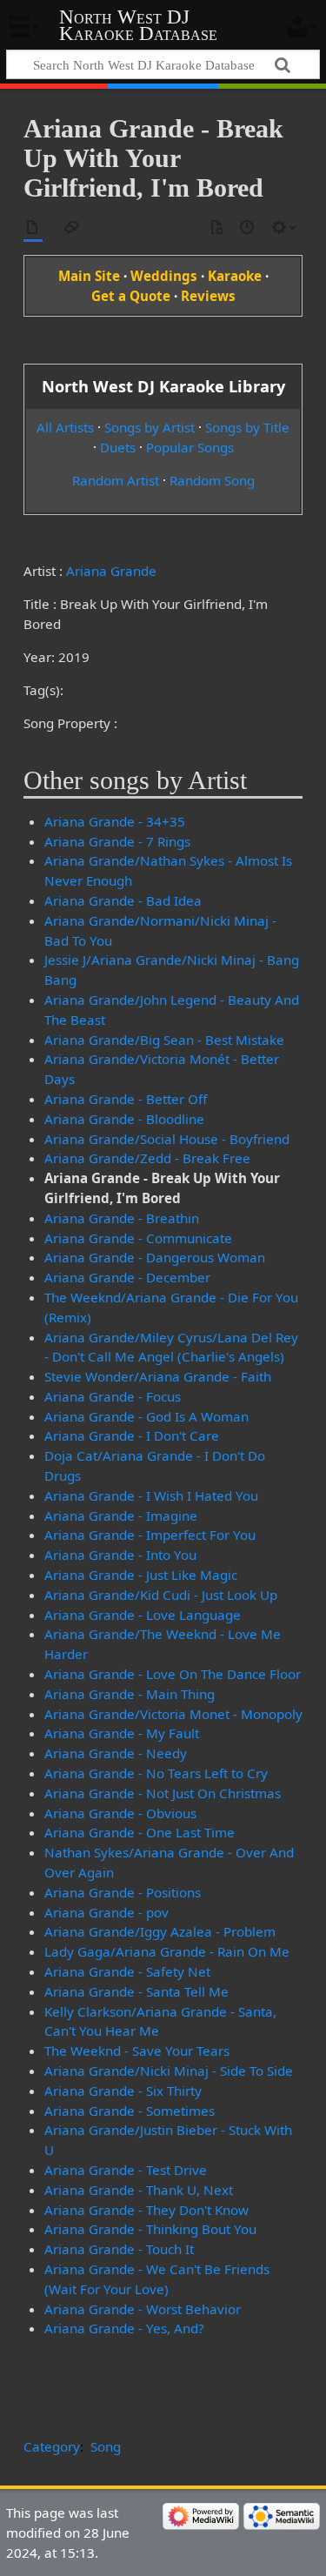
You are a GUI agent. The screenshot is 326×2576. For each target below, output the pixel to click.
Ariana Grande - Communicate (138, 1238)
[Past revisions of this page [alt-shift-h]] (248, 228)
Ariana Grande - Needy (116, 1753)
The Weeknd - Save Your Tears (137, 2051)
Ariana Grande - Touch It (119, 2249)
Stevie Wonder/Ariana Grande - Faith (158, 1376)
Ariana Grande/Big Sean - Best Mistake (164, 1040)
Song (106, 2446)
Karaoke (235, 276)
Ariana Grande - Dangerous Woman (155, 1257)
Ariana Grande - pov (106, 1912)
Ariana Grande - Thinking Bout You (150, 2229)
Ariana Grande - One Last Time (140, 1832)
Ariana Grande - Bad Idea (123, 900)
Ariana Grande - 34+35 (115, 821)
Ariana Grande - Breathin (122, 1218)
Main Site (89, 276)
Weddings (164, 276)
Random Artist (116, 480)
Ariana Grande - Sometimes (130, 2111)
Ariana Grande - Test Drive (126, 2170)
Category (52, 2446)
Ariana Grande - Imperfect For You (150, 1535)
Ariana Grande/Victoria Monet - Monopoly (173, 1714)
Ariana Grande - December (127, 1277)
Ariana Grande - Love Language (143, 1615)
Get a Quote (131, 296)
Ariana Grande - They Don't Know (146, 2210)
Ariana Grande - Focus (113, 1396)
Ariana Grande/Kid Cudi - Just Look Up (161, 1595)
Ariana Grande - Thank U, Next (139, 2190)
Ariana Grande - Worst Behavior (143, 2309)
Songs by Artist (150, 427)
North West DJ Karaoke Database (138, 25)
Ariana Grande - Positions (123, 1892)
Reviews (208, 296)
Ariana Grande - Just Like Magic (141, 1575)
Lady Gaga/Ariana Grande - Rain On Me (167, 1951)
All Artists (65, 427)
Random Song (212, 480)
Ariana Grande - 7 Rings (117, 841)
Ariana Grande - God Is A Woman (146, 1416)
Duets (118, 447)
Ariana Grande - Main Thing (130, 1694)
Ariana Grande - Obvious (120, 1813)
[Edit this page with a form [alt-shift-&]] (216, 228)
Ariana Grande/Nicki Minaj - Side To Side (169, 2071)
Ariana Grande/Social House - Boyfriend (167, 1139)
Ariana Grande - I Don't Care (132, 1435)
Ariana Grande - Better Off (126, 1099)
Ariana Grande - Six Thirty (123, 2091)
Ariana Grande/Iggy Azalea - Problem (160, 1931)
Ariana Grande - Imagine (121, 1515)
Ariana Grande (111, 571)
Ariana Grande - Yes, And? (124, 2328)
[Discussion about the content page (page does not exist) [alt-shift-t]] (72, 228)
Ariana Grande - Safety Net (127, 1971)
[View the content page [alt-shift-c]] (33, 228)
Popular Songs (190, 447)
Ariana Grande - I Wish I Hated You (151, 1495)
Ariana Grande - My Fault (122, 1733)
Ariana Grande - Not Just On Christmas (163, 1793)
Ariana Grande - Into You (120, 1555)
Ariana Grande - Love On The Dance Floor (173, 1674)
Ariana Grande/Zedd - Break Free (147, 1158)
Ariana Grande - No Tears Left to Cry (156, 1773)
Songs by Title (247, 427)
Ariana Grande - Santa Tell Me (136, 1991)
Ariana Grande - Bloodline (124, 1119)
